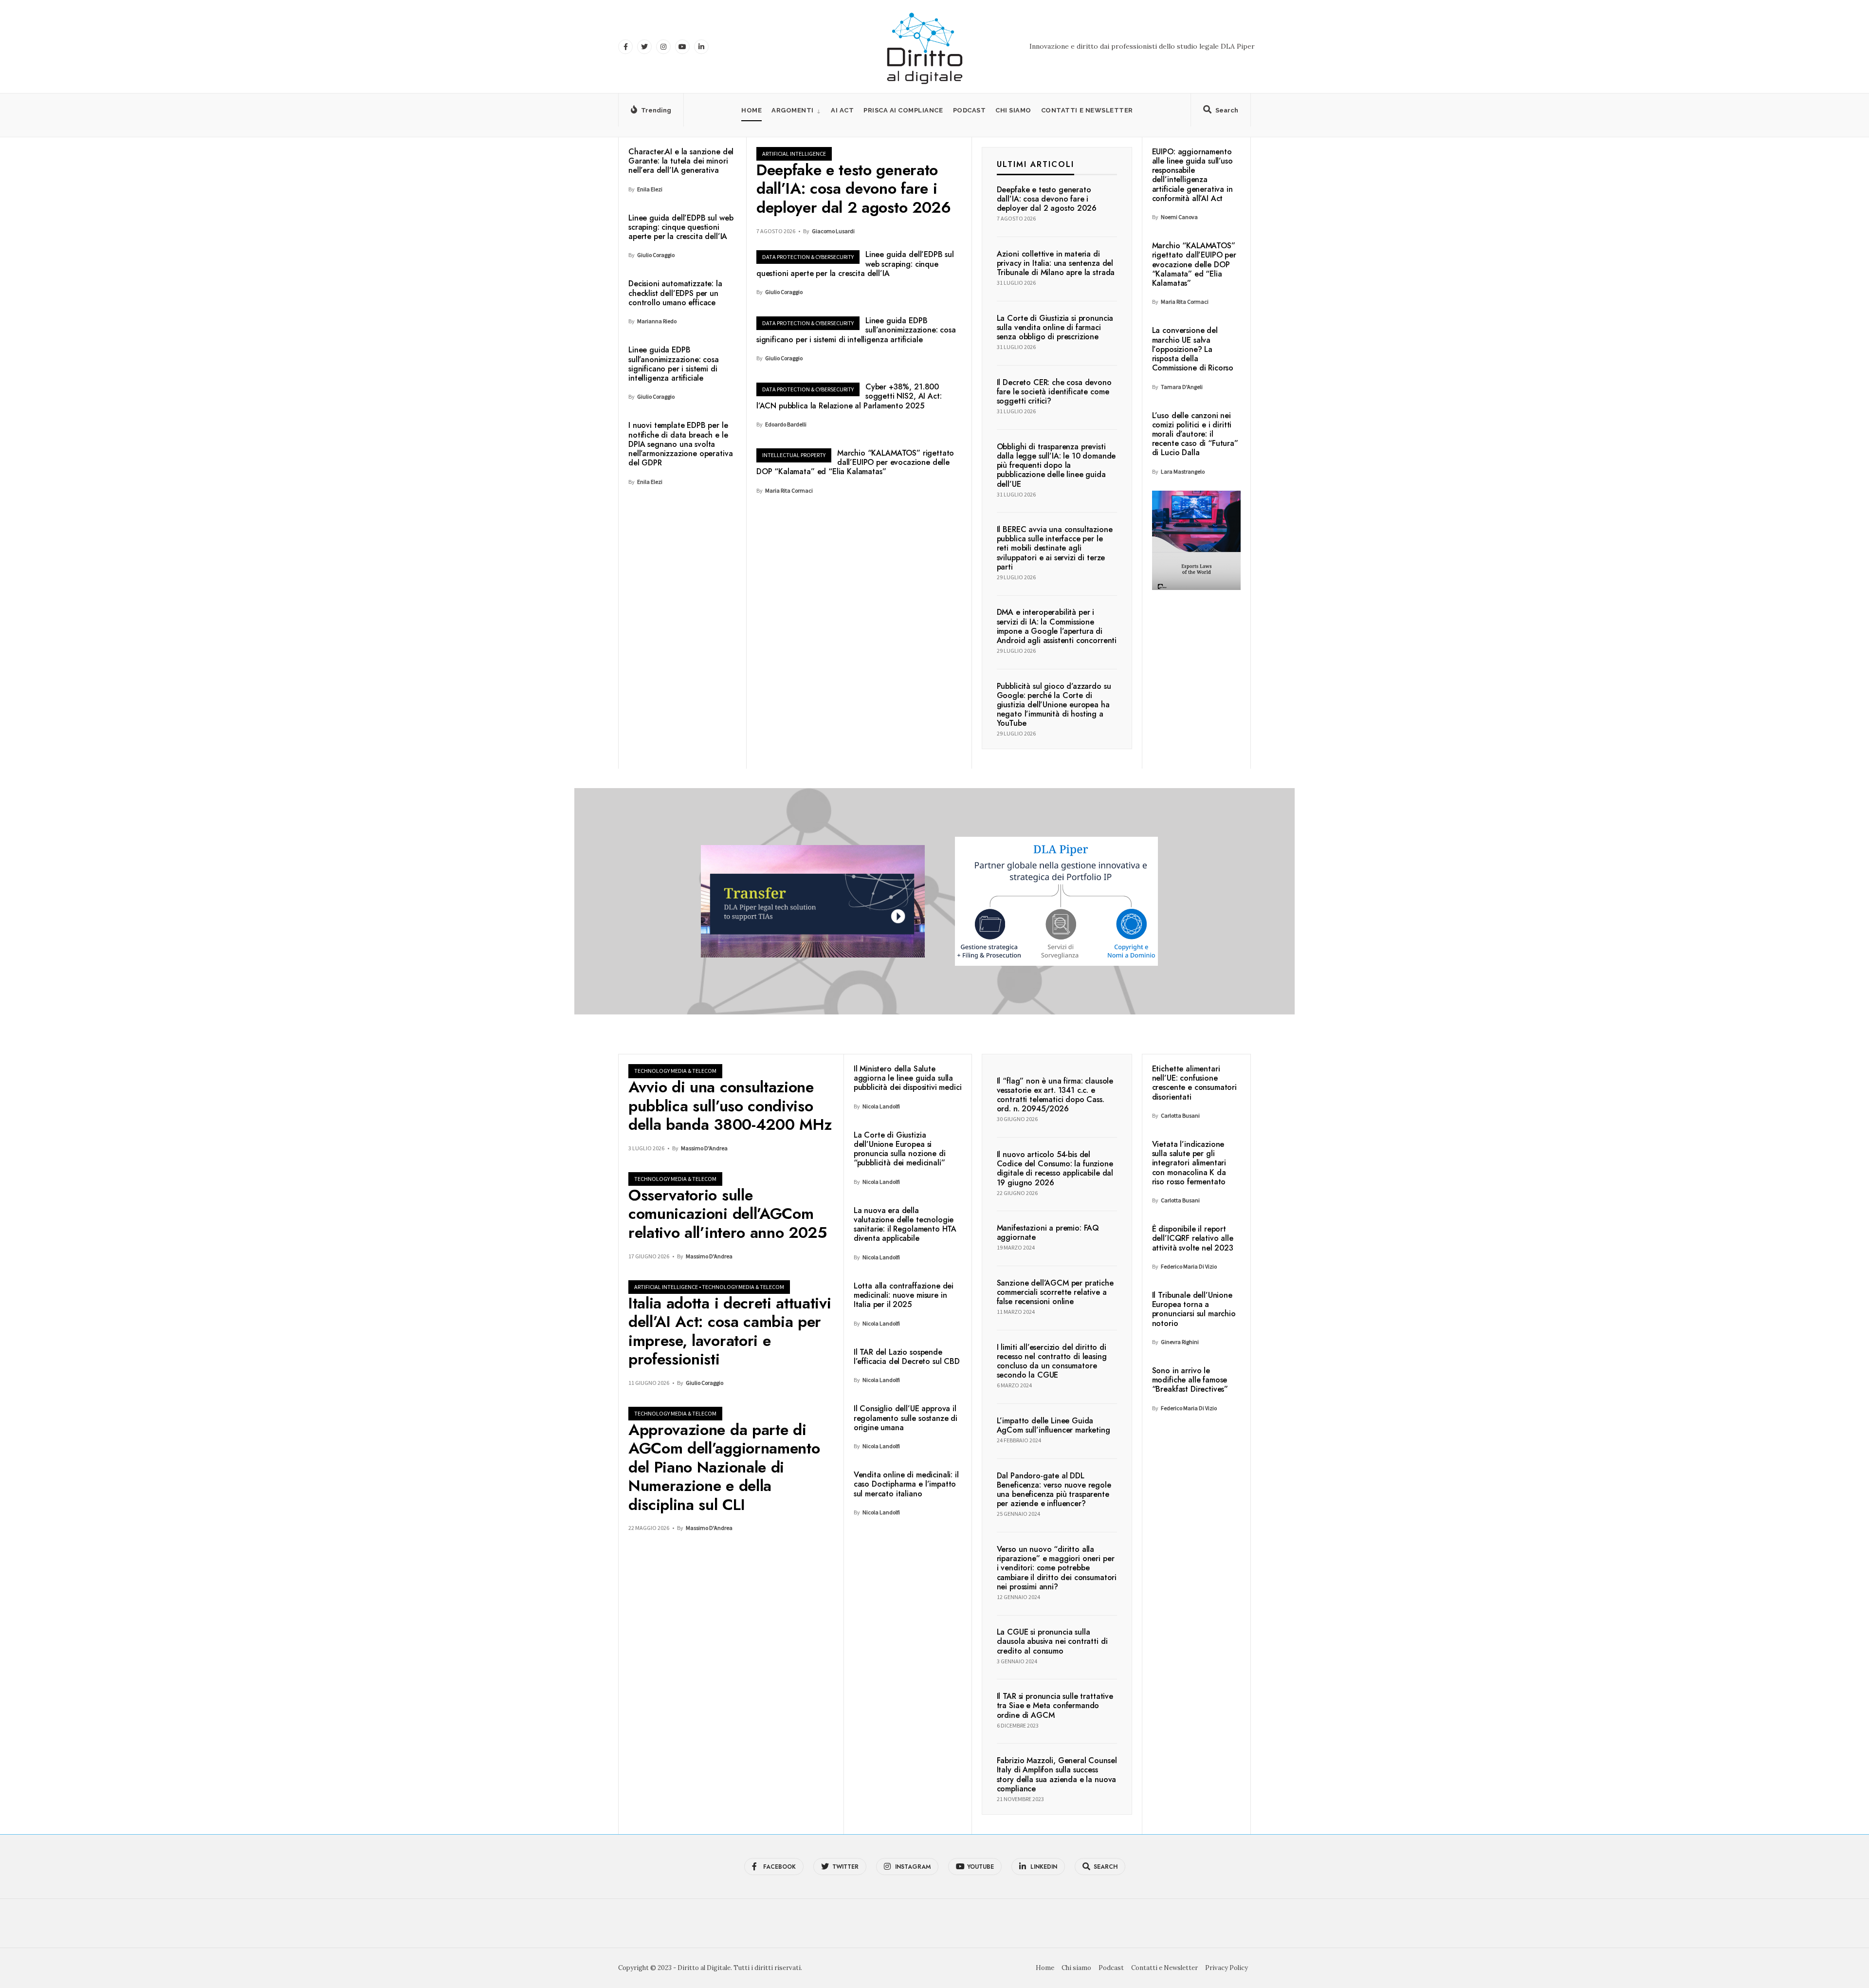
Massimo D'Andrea (704, 1148)
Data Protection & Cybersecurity (808, 257)
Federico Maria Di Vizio (1189, 1266)
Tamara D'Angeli (1182, 387)
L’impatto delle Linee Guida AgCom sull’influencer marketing (1054, 1425)
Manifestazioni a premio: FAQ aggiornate (1048, 1233)
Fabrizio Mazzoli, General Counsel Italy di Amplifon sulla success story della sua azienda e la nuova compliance (1057, 1775)
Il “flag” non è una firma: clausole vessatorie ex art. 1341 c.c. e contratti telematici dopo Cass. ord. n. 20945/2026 (1055, 1095)
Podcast (970, 110)
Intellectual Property (794, 455)
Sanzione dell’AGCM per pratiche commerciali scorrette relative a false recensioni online (1055, 1292)
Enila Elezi (650, 189)
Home (751, 110)
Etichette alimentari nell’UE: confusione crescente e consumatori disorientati (1194, 1083)
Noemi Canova (1179, 217)
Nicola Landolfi (881, 1106)
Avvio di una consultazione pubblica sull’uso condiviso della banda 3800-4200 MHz (730, 1106)
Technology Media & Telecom (675, 1071)
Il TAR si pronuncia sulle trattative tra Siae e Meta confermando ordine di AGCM (1055, 1705)
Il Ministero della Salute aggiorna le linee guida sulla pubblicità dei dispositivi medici (908, 1078)
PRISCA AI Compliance (903, 110)
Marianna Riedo (657, 321)
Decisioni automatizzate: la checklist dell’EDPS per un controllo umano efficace (675, 293)
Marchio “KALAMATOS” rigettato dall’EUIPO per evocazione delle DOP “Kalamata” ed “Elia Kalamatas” (855, 462)
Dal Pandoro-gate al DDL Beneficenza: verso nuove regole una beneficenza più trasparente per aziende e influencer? (1054, 1490)
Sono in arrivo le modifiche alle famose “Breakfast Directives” (1190, 1380)
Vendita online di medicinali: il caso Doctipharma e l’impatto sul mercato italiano (906, 1484)
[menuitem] (796, 110)
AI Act (842, 110)
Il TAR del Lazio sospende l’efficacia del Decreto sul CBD (907, 1357)
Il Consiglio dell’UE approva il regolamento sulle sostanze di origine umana (906, 1418)
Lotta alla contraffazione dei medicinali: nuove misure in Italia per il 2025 (904, 1295)
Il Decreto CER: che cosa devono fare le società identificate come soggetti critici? (1054, 392)
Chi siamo (1013, 110)
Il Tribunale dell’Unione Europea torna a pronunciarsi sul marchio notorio (1194, 1309)
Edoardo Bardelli (786, 424)
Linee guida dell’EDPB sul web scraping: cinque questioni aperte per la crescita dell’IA (681, 227)
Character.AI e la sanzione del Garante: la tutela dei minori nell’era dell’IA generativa (681, 161)
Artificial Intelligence (794, 154)
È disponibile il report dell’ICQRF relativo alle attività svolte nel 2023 (1193, 1238)
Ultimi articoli (1035, 164)
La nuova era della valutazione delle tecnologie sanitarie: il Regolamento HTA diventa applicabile (905, 1224)
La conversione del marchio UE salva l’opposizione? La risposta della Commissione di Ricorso (1193, 349)
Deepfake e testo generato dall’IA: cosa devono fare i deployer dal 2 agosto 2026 (854, 189)
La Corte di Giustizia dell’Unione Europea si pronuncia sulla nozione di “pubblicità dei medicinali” (900, 1149)
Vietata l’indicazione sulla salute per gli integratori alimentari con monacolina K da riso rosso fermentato (1189, 1163)
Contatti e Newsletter (1087, 110)
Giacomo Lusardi (833, 231)
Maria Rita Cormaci (789, 490)
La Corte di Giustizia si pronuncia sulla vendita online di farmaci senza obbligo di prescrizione (1055, 327)
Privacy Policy (1227, 1968)
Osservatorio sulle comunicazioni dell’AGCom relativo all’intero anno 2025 (728, 1214)
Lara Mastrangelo (1183, 471)
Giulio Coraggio (656, 255)
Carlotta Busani (1180, 1115)
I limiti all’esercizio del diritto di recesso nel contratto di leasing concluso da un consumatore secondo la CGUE (1052, 1361)
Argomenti (793, 110)
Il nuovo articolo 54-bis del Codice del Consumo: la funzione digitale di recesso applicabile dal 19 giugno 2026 (1055, 1169)
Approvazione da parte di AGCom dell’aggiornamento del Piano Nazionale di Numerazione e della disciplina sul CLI (724, 1467)
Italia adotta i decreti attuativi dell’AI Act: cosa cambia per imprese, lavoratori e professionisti (730, 1331)
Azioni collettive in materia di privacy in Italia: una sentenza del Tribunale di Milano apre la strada (1056, 263)
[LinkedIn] (701, 47)
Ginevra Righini (1180, 1342)
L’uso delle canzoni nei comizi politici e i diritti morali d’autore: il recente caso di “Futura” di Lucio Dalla (1195, 434)
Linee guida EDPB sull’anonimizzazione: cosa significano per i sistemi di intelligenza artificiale (674, 364)
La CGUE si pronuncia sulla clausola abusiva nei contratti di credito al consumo (1052, 1642)
